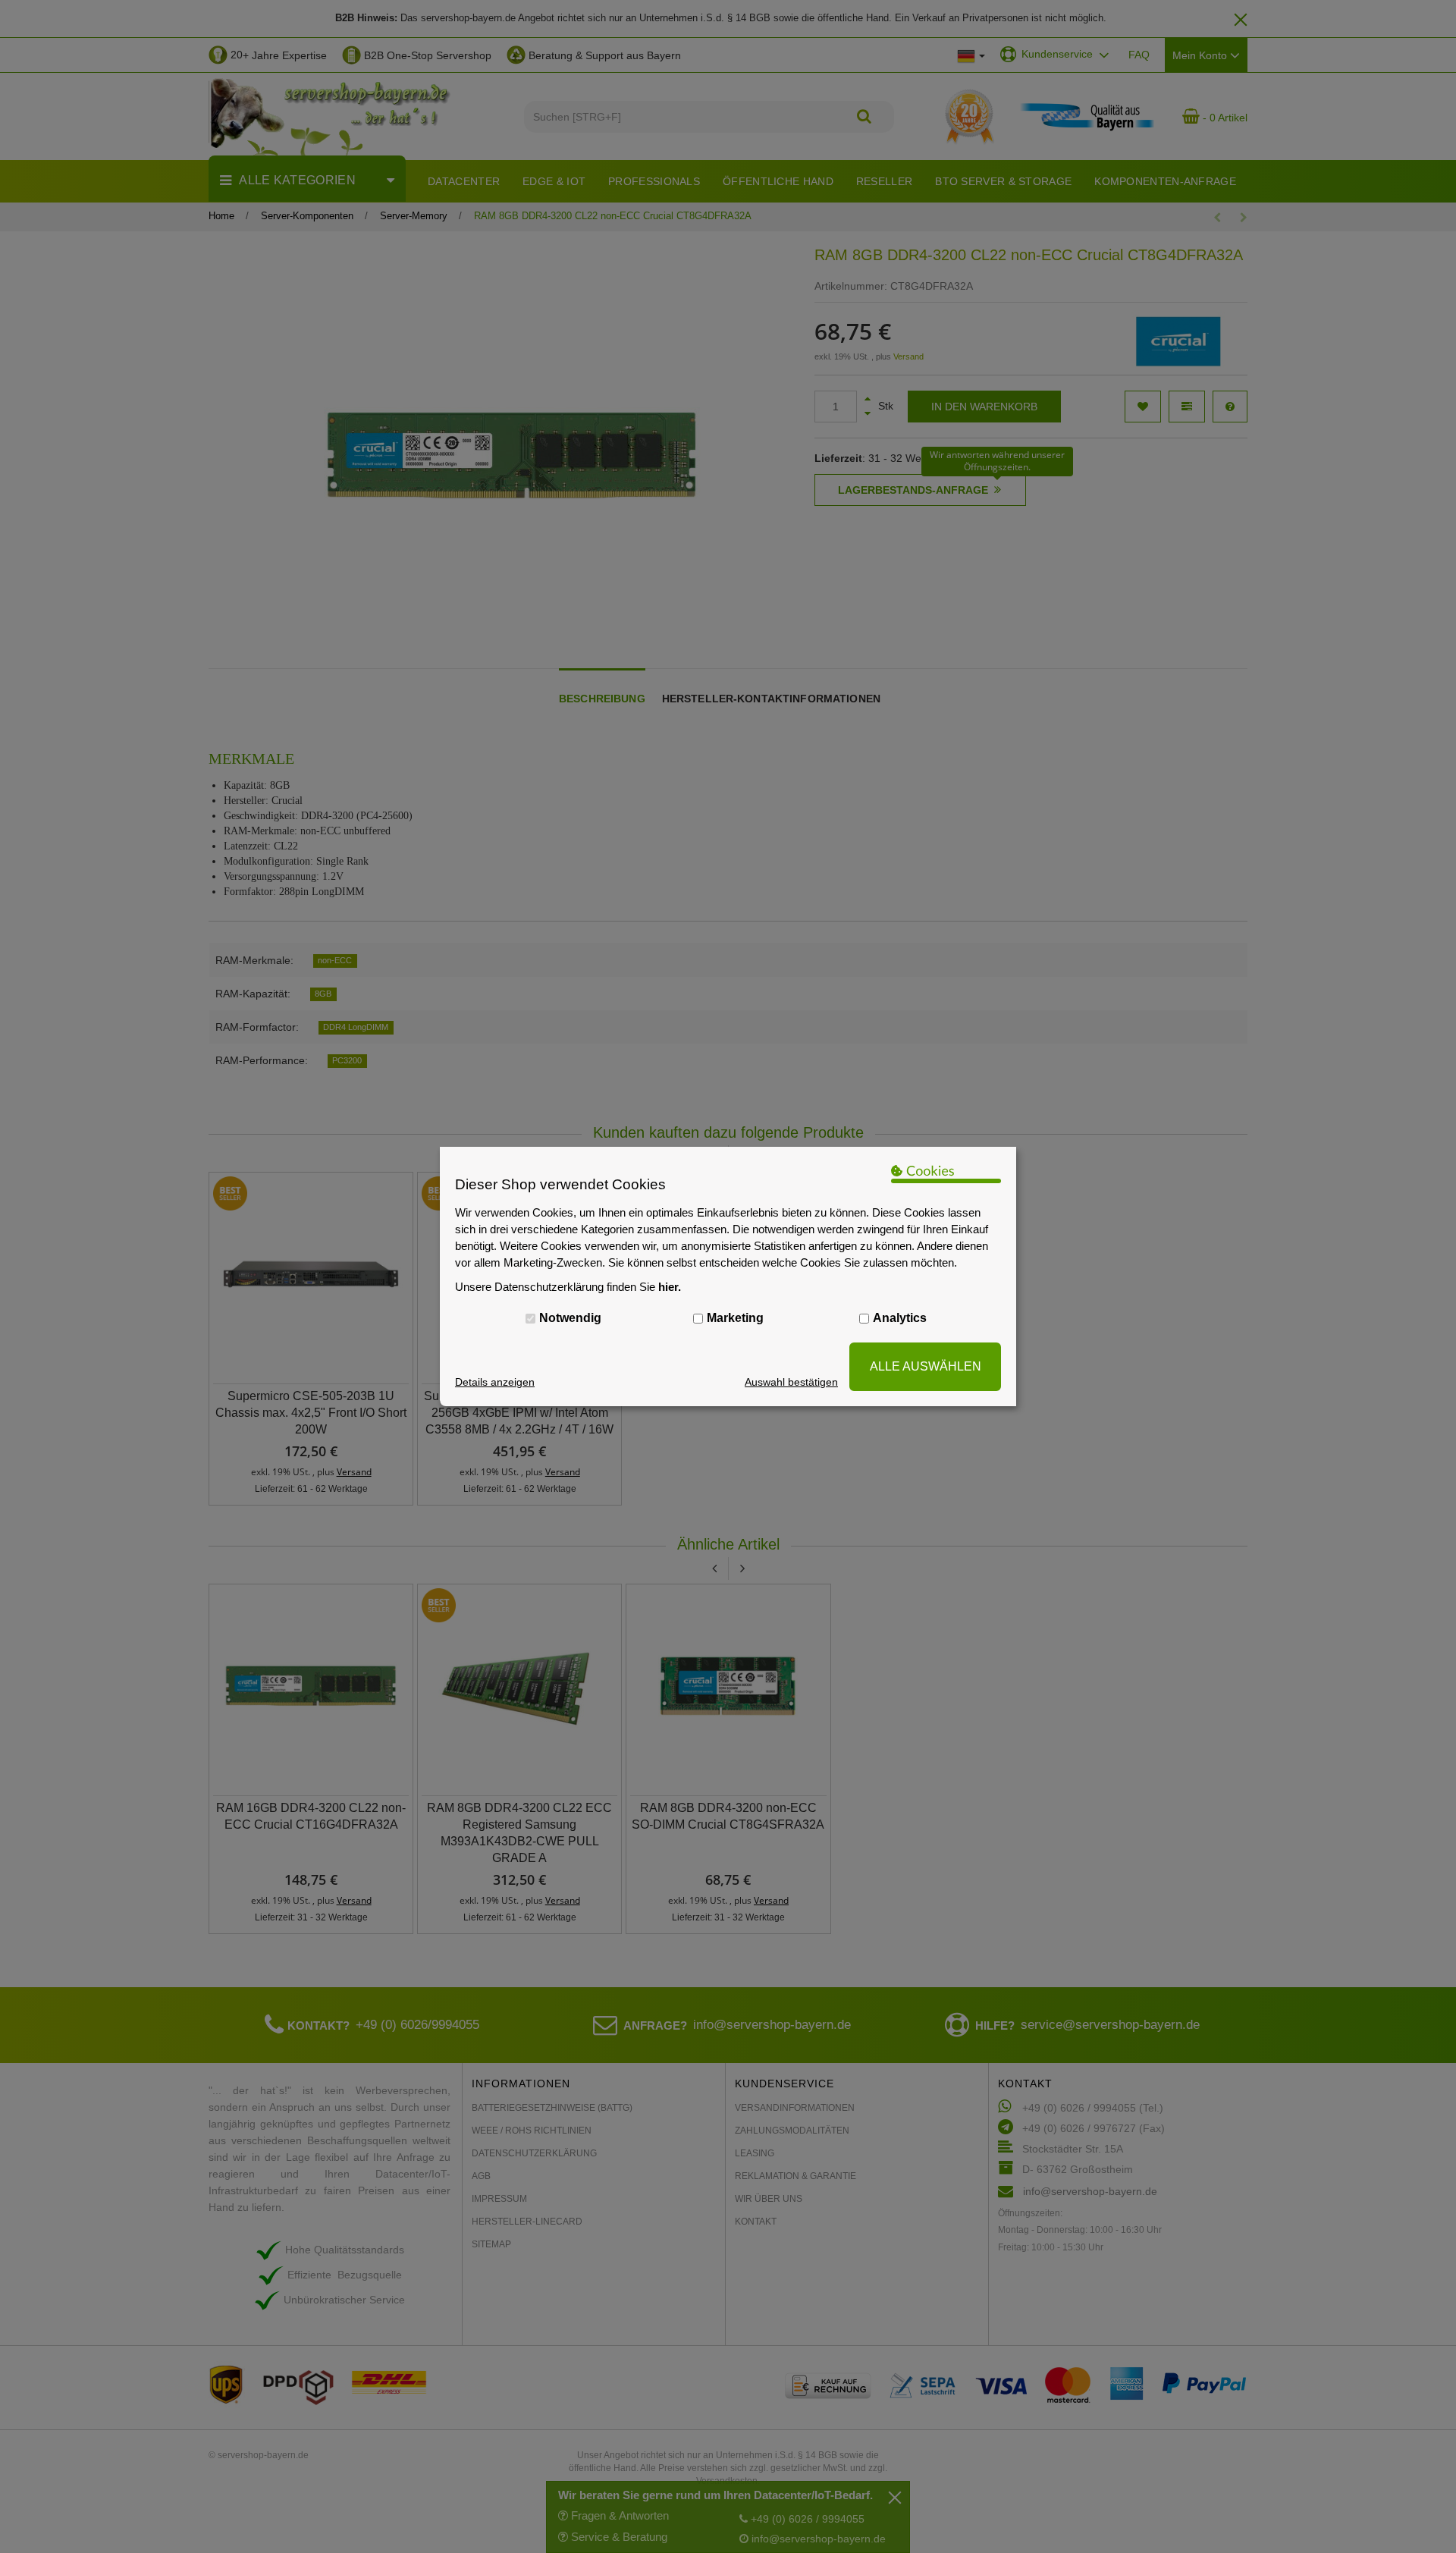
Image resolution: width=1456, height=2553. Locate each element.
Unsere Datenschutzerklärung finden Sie (568, 1287)
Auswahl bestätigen (791, 1382)
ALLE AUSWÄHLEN (926, 1366)
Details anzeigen (495, 1382)
